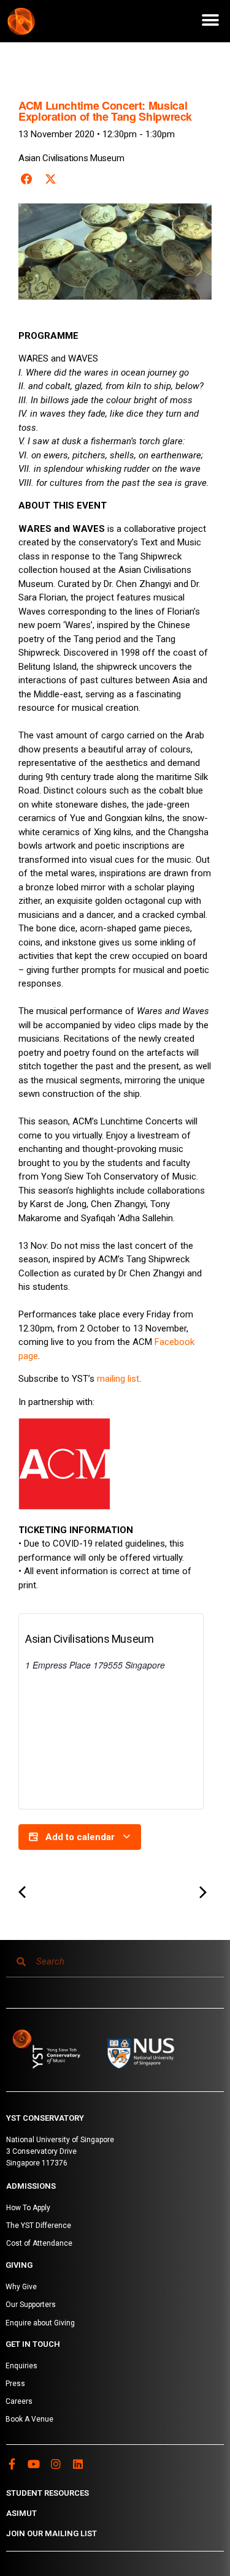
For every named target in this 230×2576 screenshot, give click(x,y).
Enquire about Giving (40, 2323)
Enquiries (21, 2366)
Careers (19, 2401)
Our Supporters (31, 2305)
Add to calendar (80, 1837)
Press (15, 2384)
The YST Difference (39, 2226)
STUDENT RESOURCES (48, 2493)
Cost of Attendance (39, 2243)
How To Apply (28, 2208)
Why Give (21, 2287)
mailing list (118, 1379)
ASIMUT (21, 2513)
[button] (210, 20)
